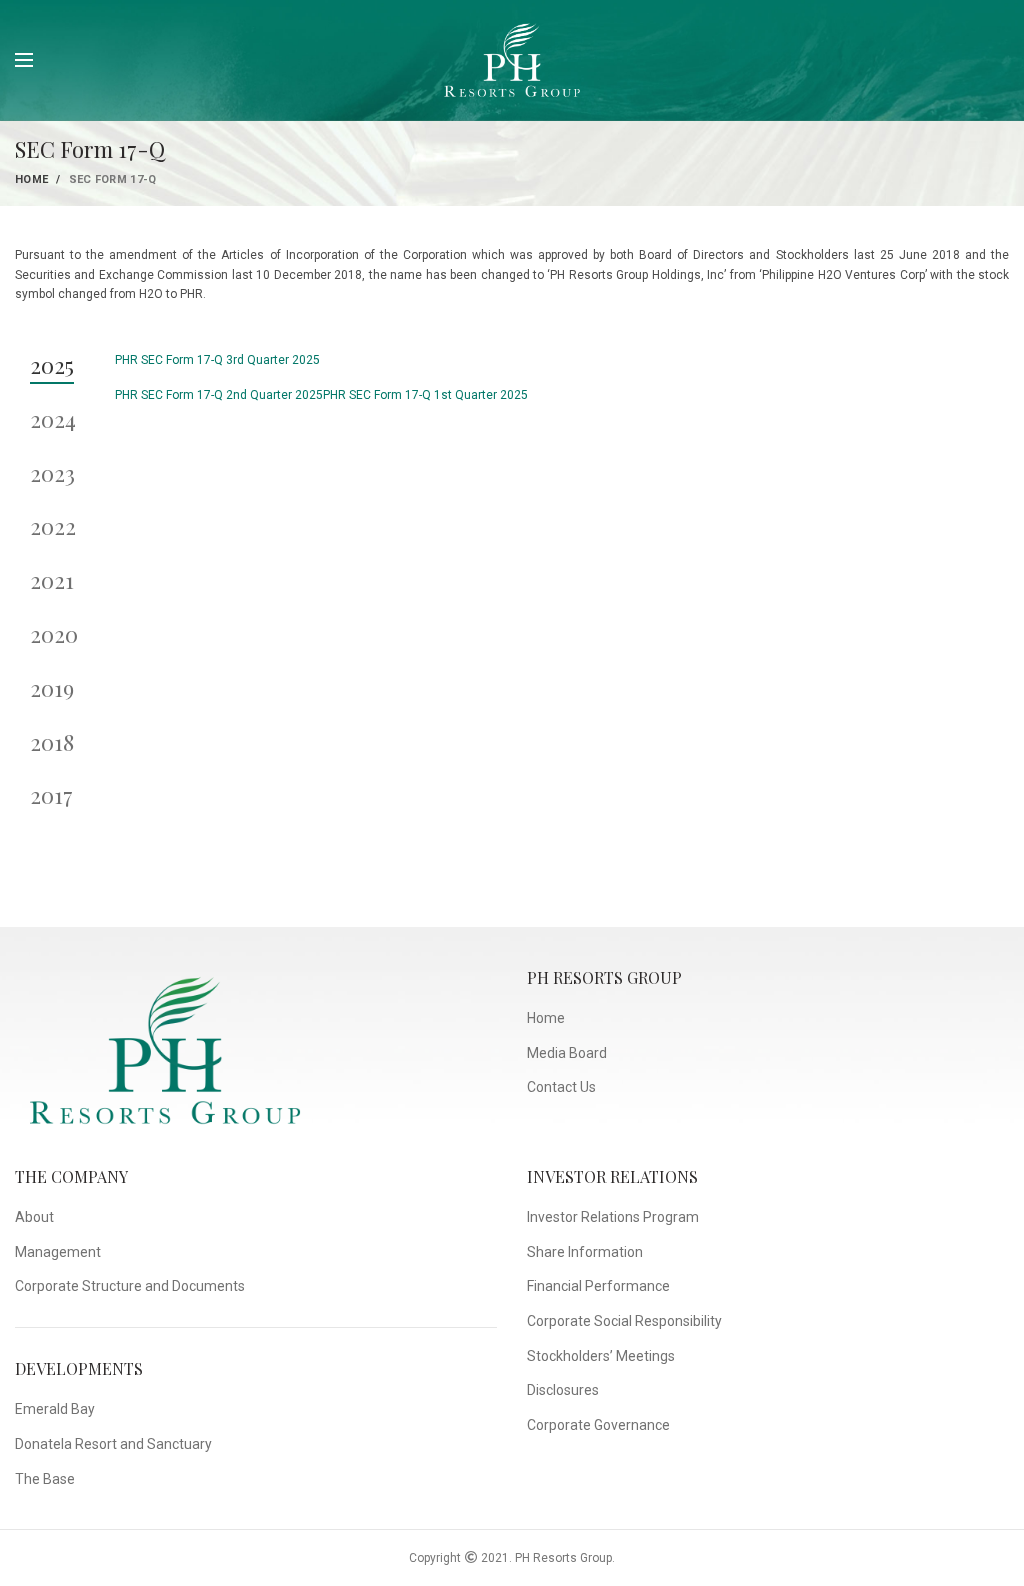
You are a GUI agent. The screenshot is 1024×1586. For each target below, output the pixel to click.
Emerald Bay (55, 1409)
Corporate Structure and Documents (130, 1286)
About (34, 1217)
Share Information (585, 1252)
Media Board (567, 1053)
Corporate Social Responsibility (624, 1321)
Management (58, 1252)
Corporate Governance (598, 1425)
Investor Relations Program (613, 1217)
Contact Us (561, 1087)
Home (31, 179)
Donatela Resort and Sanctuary (113, 1444)
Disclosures (563, 1390)
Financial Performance (598, 1286)
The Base (45, 1479)
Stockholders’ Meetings (601, 1356)
